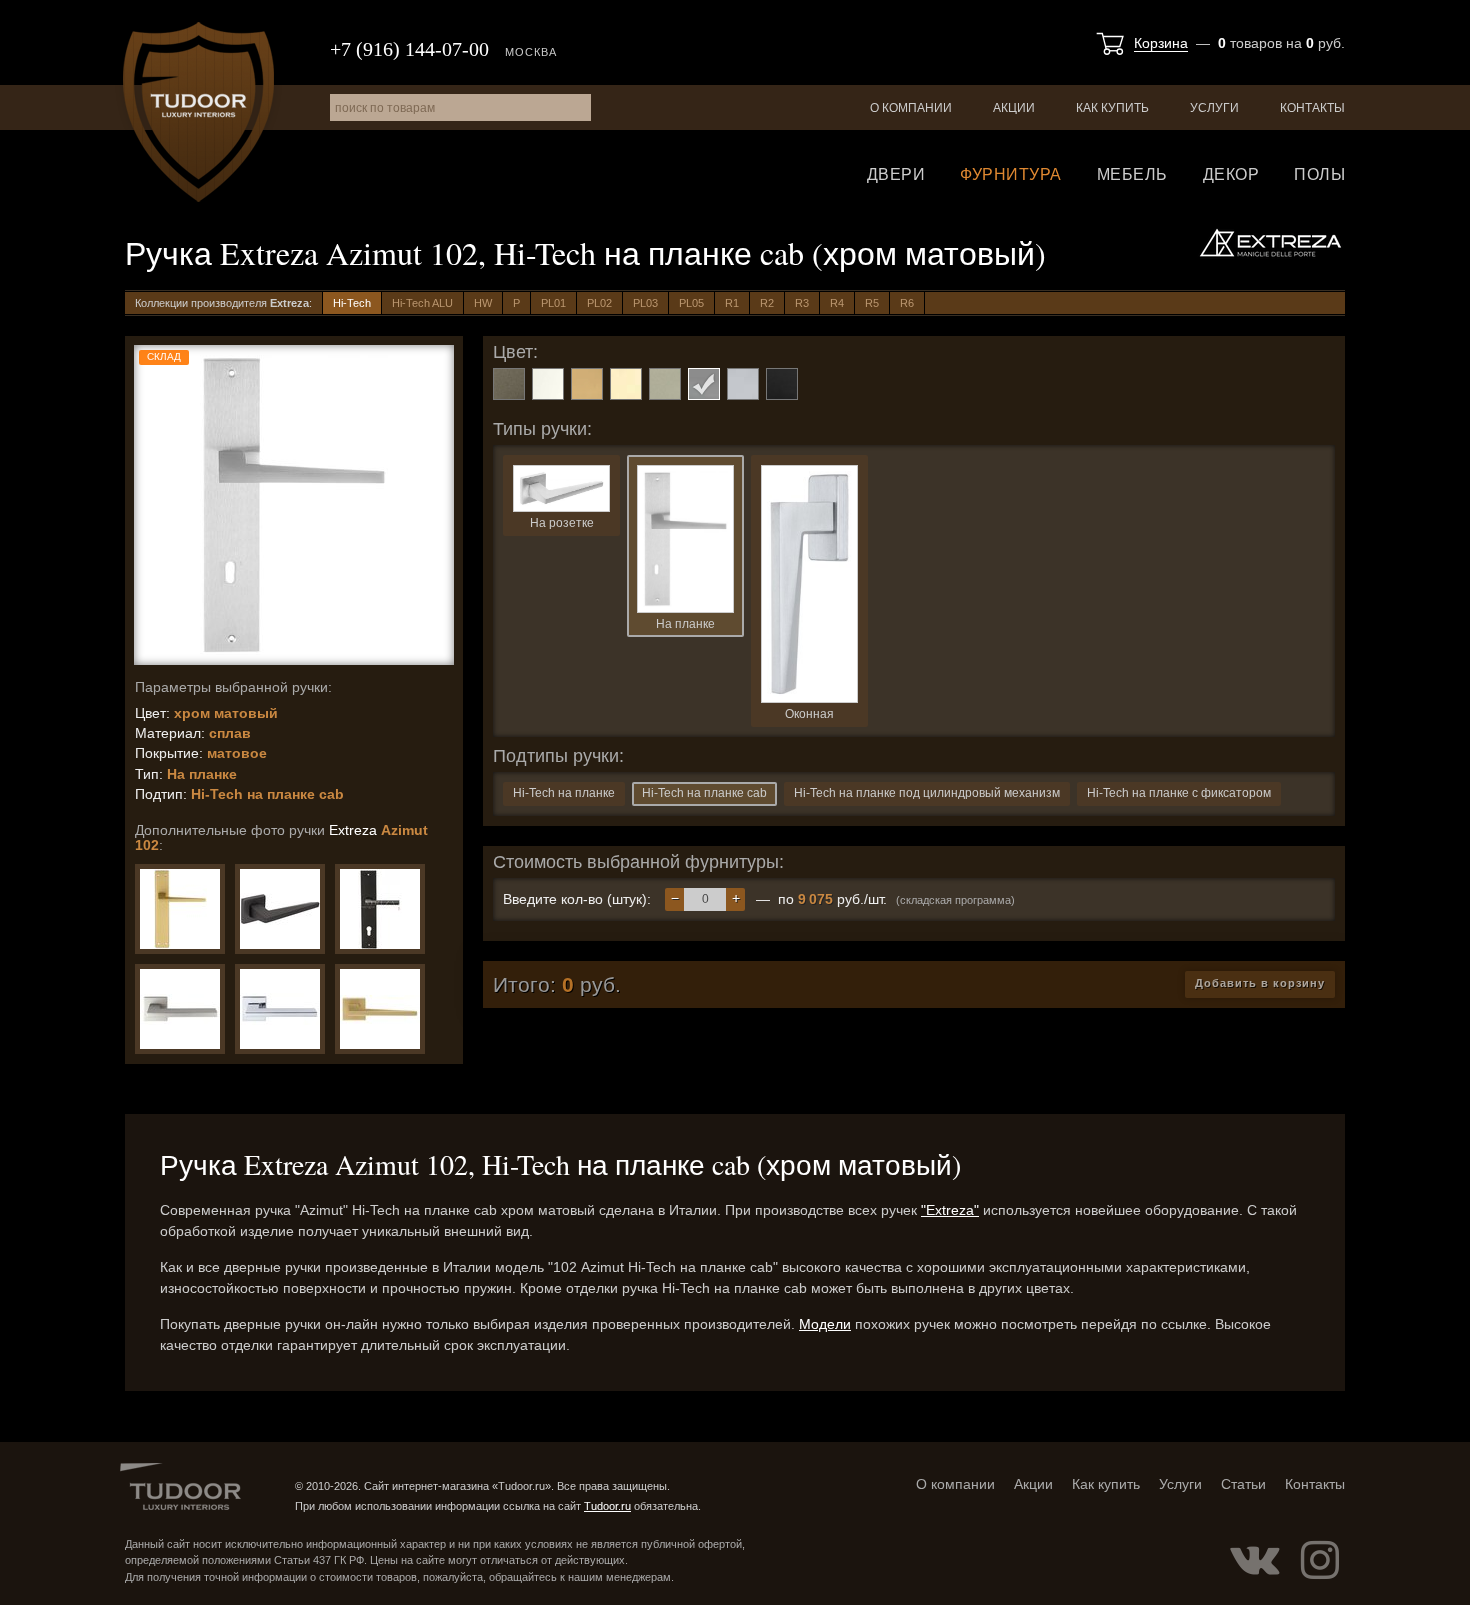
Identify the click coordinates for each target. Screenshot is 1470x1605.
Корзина (1161, 43)
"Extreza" (950, 1210)
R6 (907, 303)
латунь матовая (587, 384)
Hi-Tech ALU (422, 303)
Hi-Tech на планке (564, 793)
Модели (825, 1324)
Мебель (1132, 174)
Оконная (809, 714)
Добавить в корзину (1260, 983)
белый (548, 384)
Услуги (1214, 108)
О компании (911, 108)
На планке (685, 624)
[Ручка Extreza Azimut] (180, 909)
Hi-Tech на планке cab (704, 793)
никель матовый (665, 384)
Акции (1014, 108)
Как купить (1112, 108)
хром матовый (704, 384)
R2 (767, 303)
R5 (872, 303)
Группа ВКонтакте (1255, 1560)
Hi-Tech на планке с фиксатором (1179, 793)
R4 (837, 303)
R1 (732, 303)
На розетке (562, 523)
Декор (1231, 174)
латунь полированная (626, 384)
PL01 (553, 303)
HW (483, 303)
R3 (802, 303)
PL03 (645, 303)
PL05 (691, 303)
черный (782, 384)
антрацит (509, 384)
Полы (1319, 174)
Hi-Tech (352, 303)
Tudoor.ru (198, 112)
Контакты (1312, 108)
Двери (896, 174)
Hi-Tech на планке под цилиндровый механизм (927, 793)
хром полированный (743, 384)
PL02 (599, 303)
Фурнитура (1011, 174)
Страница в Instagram (1320, 1560)
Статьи (1243, 1484)
